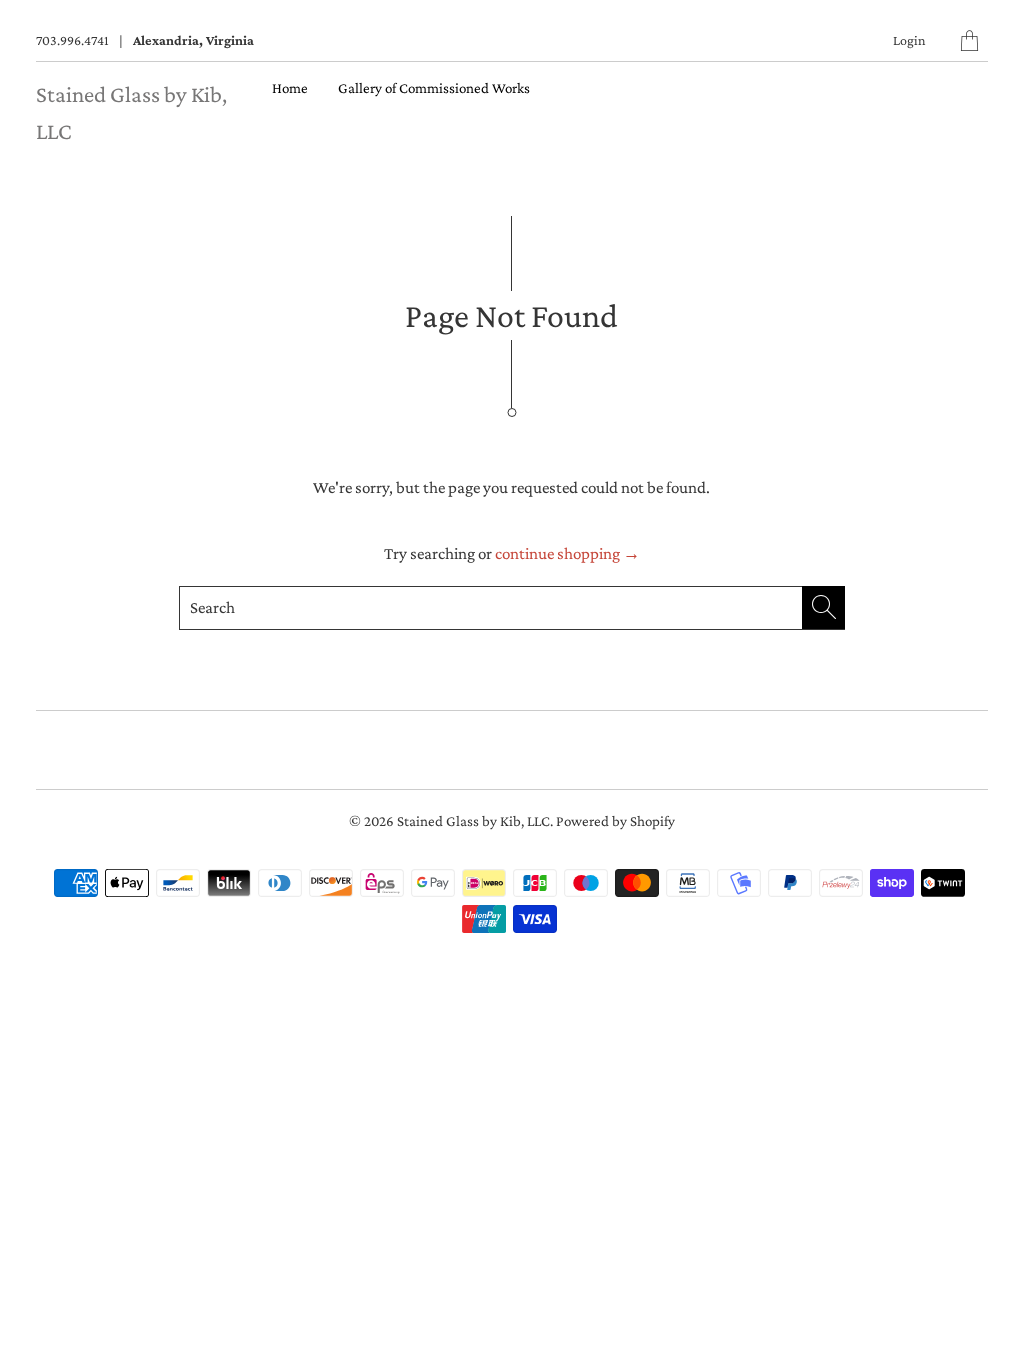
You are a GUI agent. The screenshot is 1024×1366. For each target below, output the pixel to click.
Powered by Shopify (615, 821)
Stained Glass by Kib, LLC (473, 821)
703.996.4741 (72, 40)
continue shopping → (567, 553)
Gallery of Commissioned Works (434, 88)
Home (290, 88)
